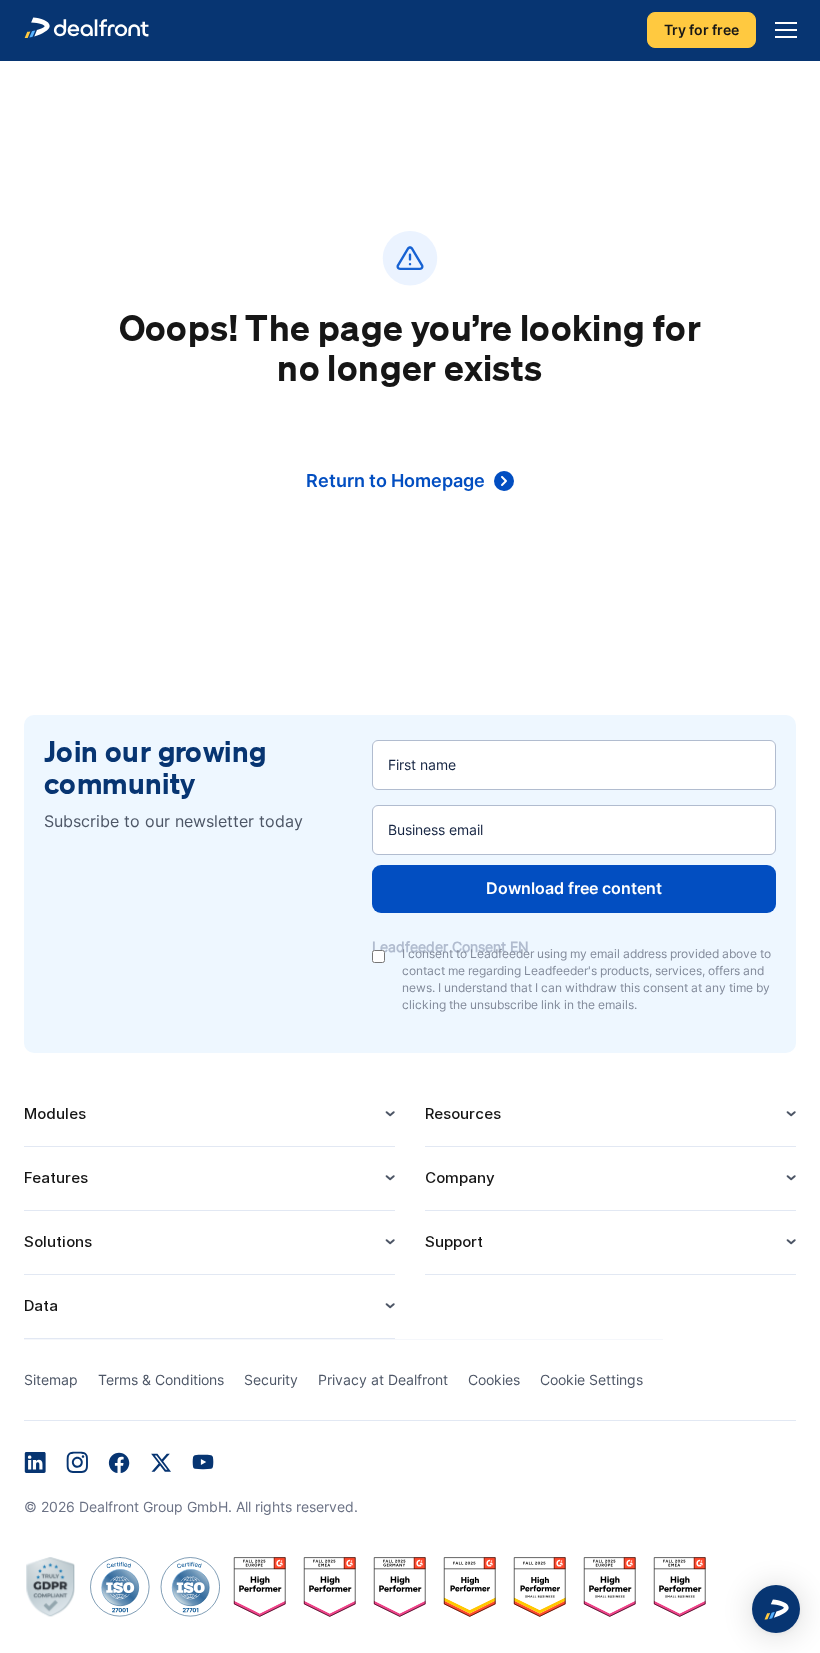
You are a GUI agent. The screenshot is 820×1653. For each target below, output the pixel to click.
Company (460, 1177)
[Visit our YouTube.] (203, 1464)
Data (41, 1305)
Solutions (58, 1241)
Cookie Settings (591, 1379)
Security (271, 1379)
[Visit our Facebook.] (119, 1465)
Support (454, 1241)
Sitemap (51, 1379)
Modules (55, 1113)
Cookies (494, 1379)
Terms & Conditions (161, 1379)
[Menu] (781, 30)
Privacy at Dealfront (383, 1379)
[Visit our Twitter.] (161, 1465)
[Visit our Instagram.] (77, 1464)
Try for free (701, 30)
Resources (463, 1113)
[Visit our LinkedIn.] (35, 1465)
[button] (776, 1609)
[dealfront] (86, 30)
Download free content (574, 888)
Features (56, 1177)
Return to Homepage (395, 480)
